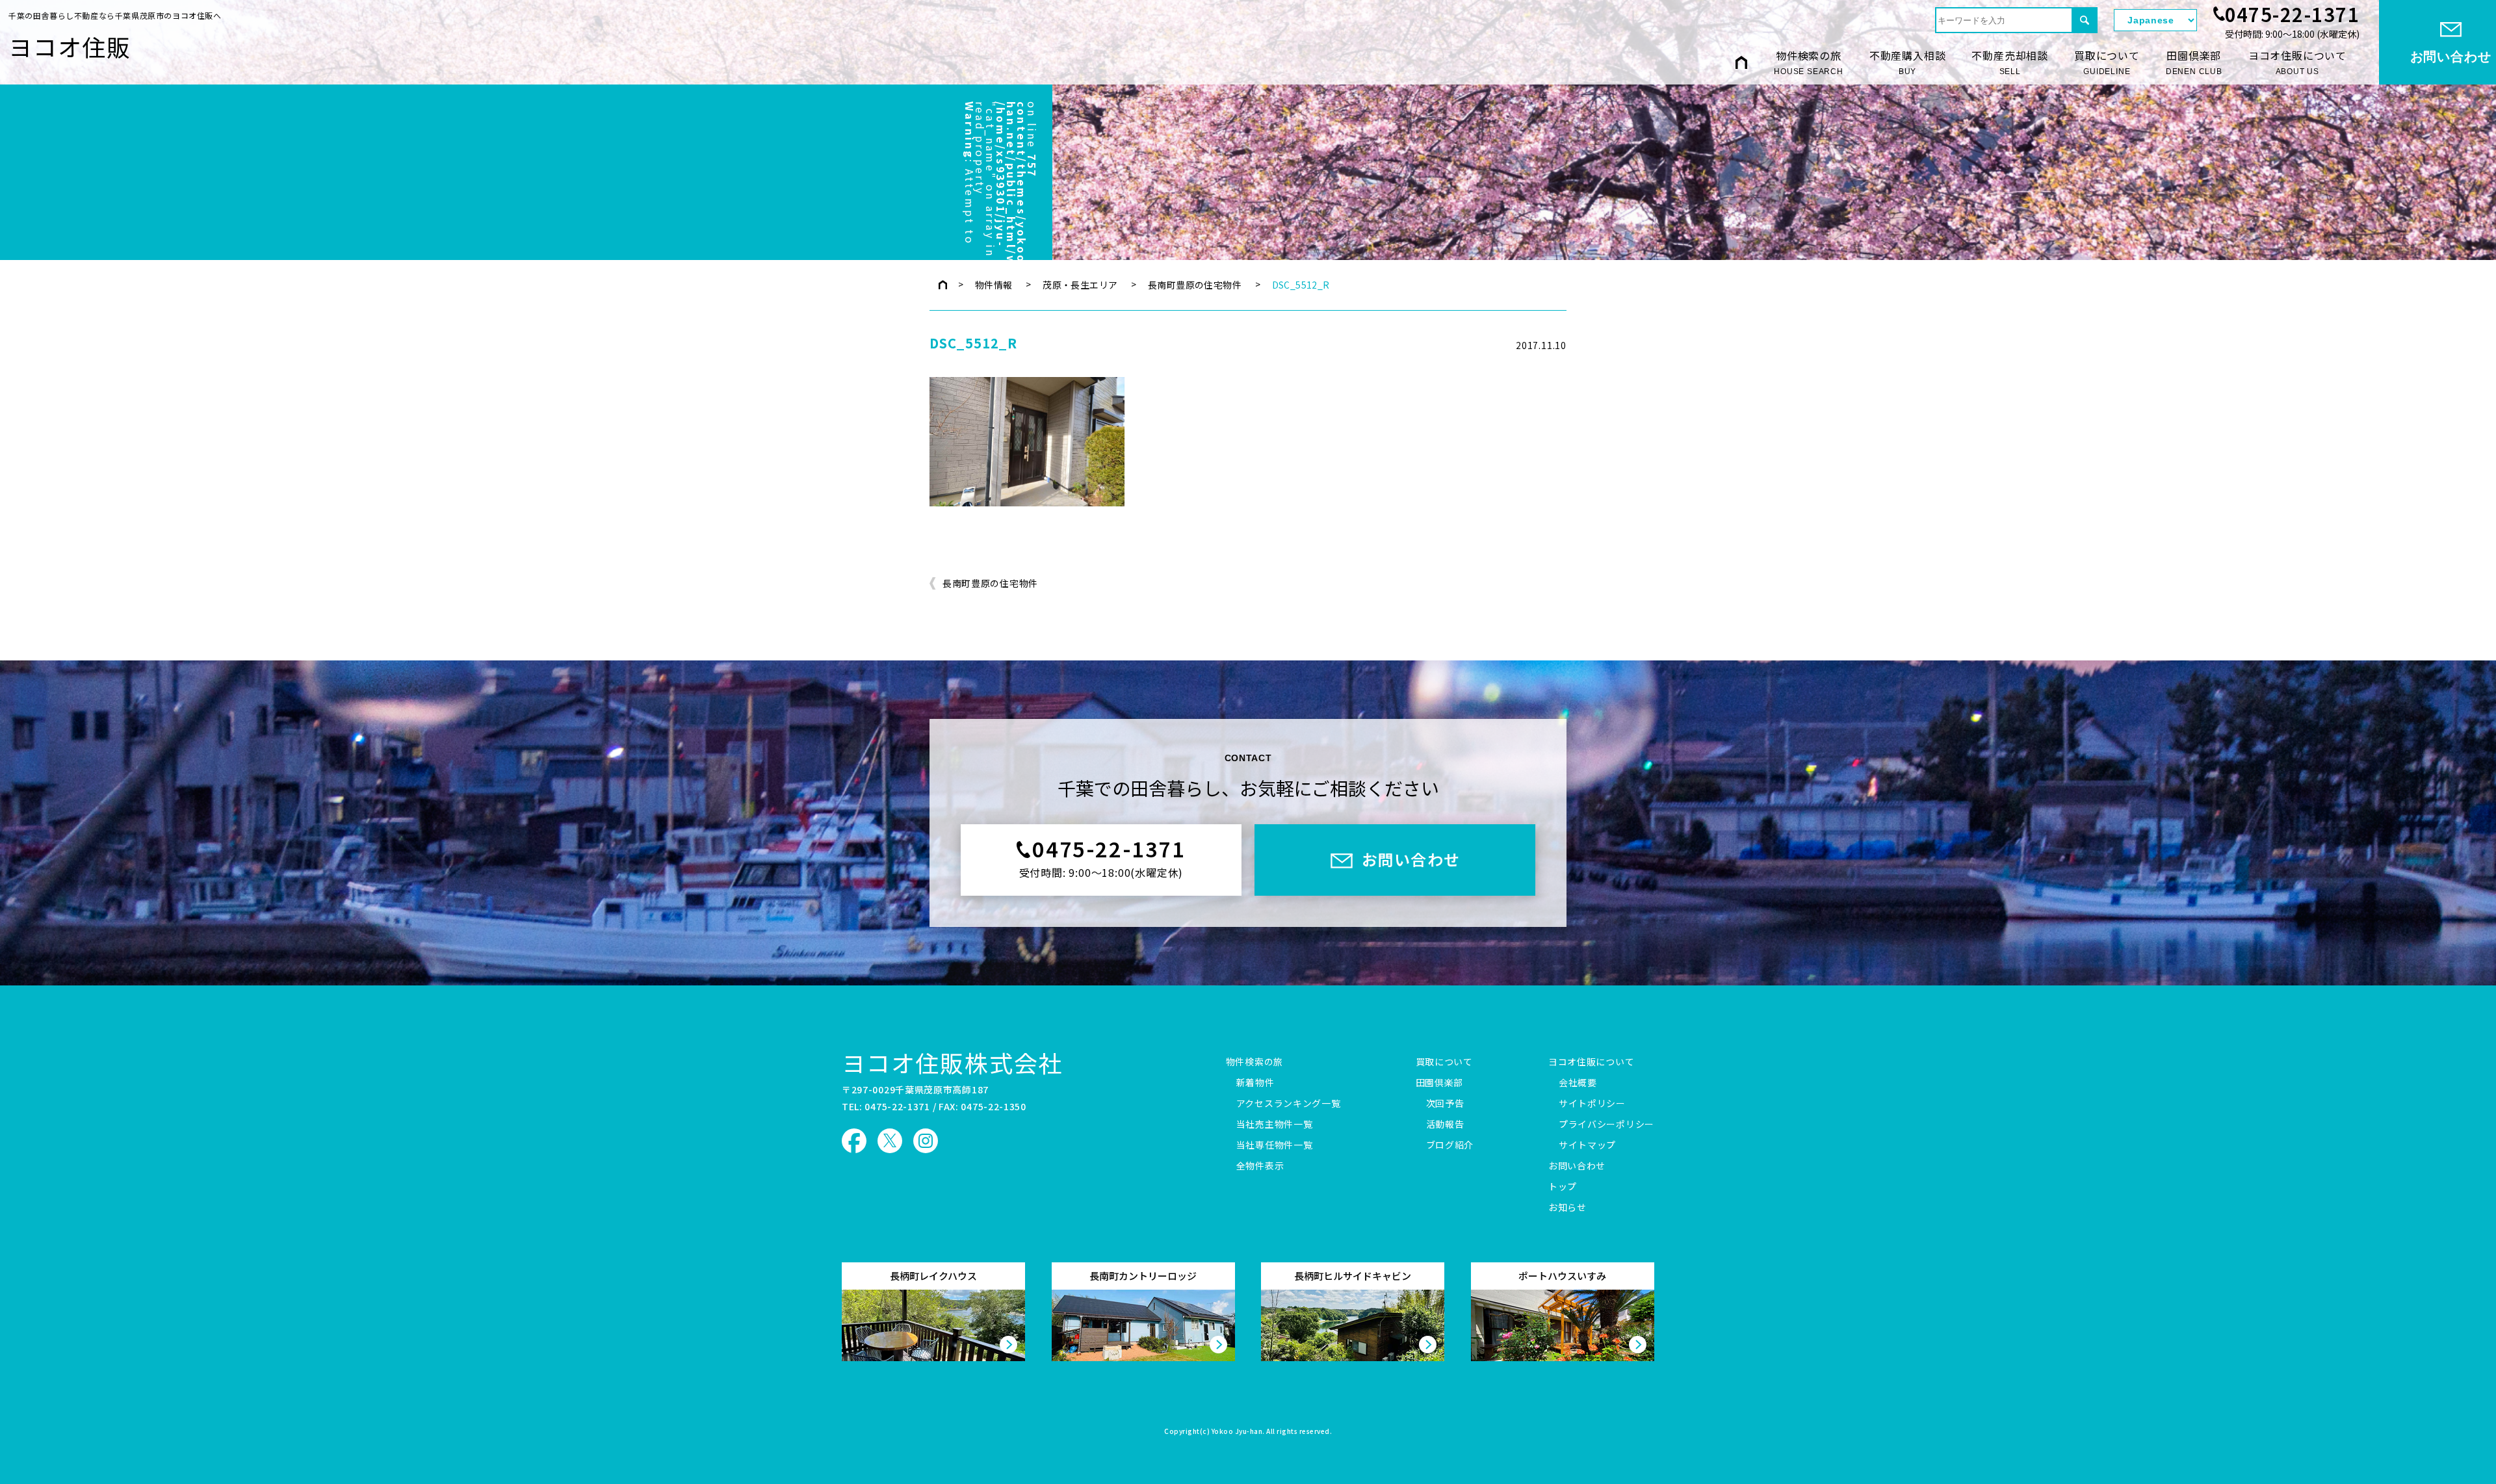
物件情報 (994, 285)
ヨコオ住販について (2297, 62)
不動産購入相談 (1908, 62)
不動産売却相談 (2010, 62)
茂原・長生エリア (1080, 285)
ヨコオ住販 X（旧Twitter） (890, 1141)
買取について (2107, 62)
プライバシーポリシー (1606, 1125)
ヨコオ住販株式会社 (952, 1062)
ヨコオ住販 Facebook (854, 1141)
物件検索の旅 (1809, 62)
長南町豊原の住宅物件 (1195, 285)
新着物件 (1255, 1083)
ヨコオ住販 (70, 46)
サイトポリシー (1592, 1104)
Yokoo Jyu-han (1237, 1432)
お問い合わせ (1577, 1166)
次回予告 (1445, 1104)
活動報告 (1445, 1125)
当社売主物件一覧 (1275, 1125)
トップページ (943, 285)
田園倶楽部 (2194, 62)
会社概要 (1578, 1083)
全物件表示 (1260, 1166)
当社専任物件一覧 (1275, 1145)
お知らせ (1567, 1208)
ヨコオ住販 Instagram (926, 1141)
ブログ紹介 (1450, 1145)
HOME (1741, 62)
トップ (1563, 1187)
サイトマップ (1587, 1145)
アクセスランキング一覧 (1289, 1104)
